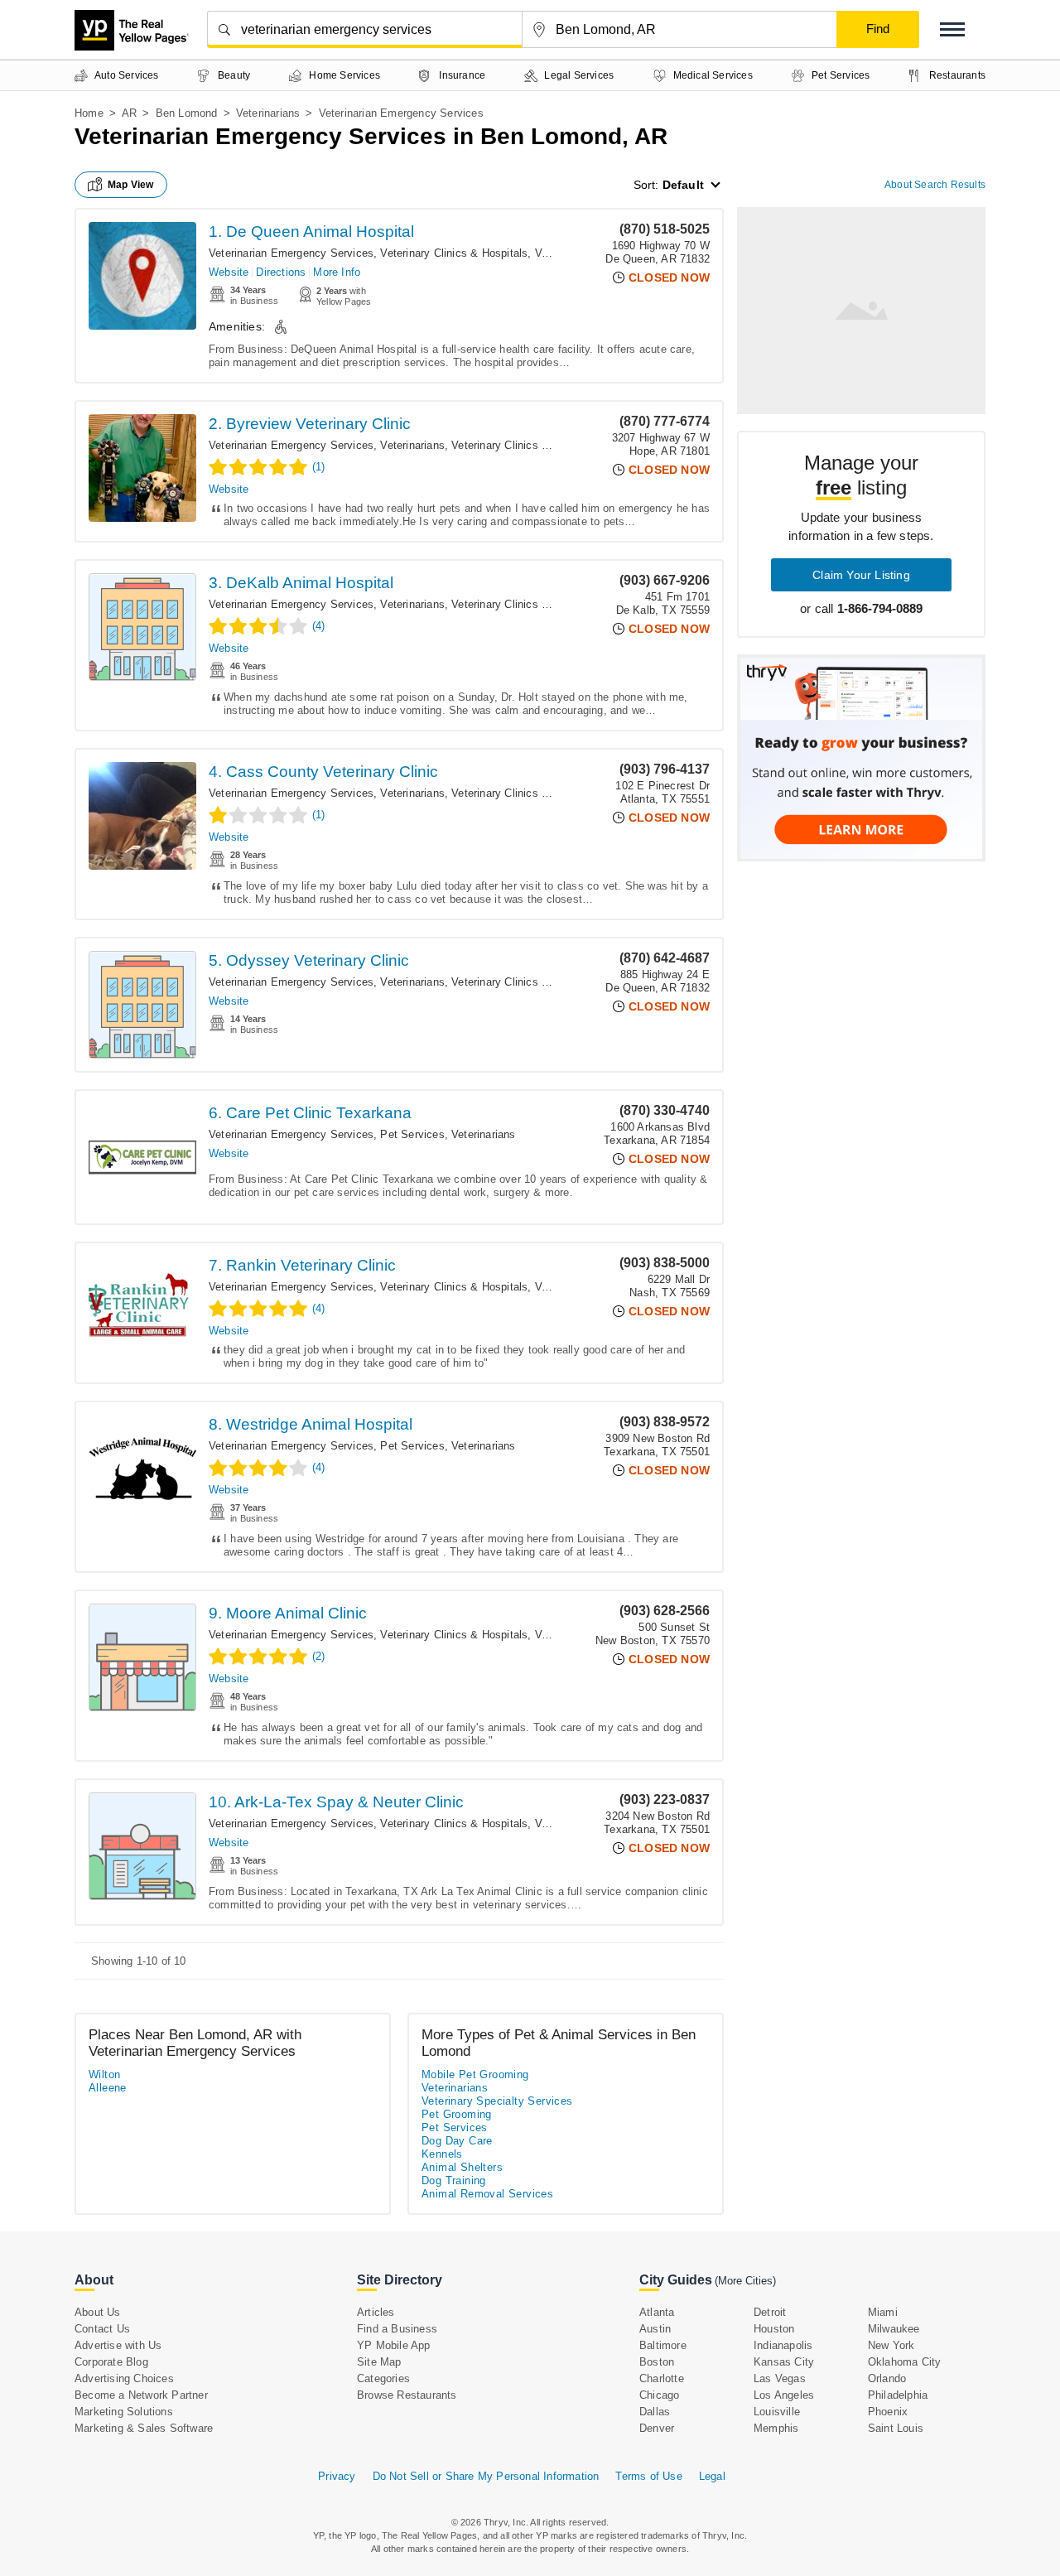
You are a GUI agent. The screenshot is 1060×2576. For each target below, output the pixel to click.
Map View (131, 185)
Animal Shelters (462, 2167)
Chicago (659, 2395)
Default (683, 185)
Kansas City (784, 2362)
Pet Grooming (457, 2114)
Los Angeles (784, 2395)
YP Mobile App (394, 2345)
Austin (655, 2329)
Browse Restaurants (407, 2395)
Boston (657, 2362)
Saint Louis (896, 2428)
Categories (383, 2378)
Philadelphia (898, 2395)
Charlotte (662, 2378)
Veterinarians (268, 113)
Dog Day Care (457, 2141)
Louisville (777, 2412)
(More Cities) (745, 2281)
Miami (883, 2312)
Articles (376, 2312)
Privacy (337, 2476)
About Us (98, 2312)
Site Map (379, 2362)
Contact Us (102, 2329)
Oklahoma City (905, 2362)
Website (229, 272)
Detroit (770, 2312)
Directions (281, 272)
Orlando (887, 2378)
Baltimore (663, 2345)
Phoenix (888, 2412)
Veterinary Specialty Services (497, 2101)
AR (129, 113)
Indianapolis (783, 2345)
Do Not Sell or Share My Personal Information (486, 2476)
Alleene (108, 2088)
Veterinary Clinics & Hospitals (454, 253)
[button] (952, 29)
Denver (657, 2428)
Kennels (442, 2154)
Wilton (104, 2074)
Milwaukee (894, 2329)
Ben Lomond (187, 113)
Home (89, 113)
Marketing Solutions (124, 2412)
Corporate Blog (111, 2362)
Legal (712, 2476)
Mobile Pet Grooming (475, 2074)
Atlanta (657, 2312)
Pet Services (412, 1134)
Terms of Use (648, 2476)
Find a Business (397, 2329)
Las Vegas (780, 2378)
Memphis (776, 2428)
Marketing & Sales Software (144, 2428)
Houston (774, 2329)
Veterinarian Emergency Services (291, 253)
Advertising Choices (124, 2378)
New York (891, 2345)
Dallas (655, 2412)
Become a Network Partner (141, 2395)
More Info (337, 272)
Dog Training (454, 2180)
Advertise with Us (118, 2345)
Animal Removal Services (487, 2194)
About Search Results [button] (935, 185)
